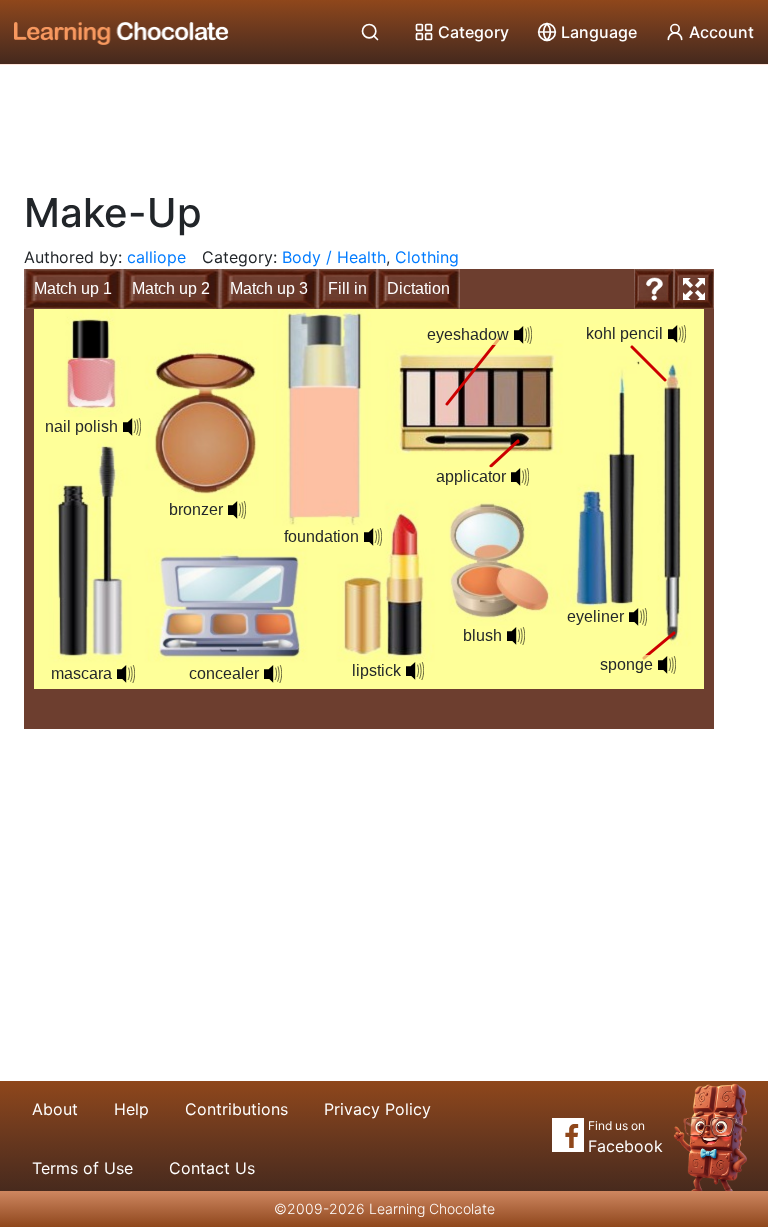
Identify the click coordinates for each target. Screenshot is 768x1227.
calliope (156, 257)
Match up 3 (269, 288)
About (55, 1109)
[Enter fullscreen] (694, 289)
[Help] (654, 289)
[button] (415, 671)
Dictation (418, 288)
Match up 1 (73, 288)
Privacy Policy (377, 1109)
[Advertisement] (384, 120)
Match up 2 (171, 288)
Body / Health (334, 257)
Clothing (427, 257)
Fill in (347, 288)
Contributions (236, 1109)
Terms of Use (82, 1168)
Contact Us (212, 1168)
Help (131, 1109)
